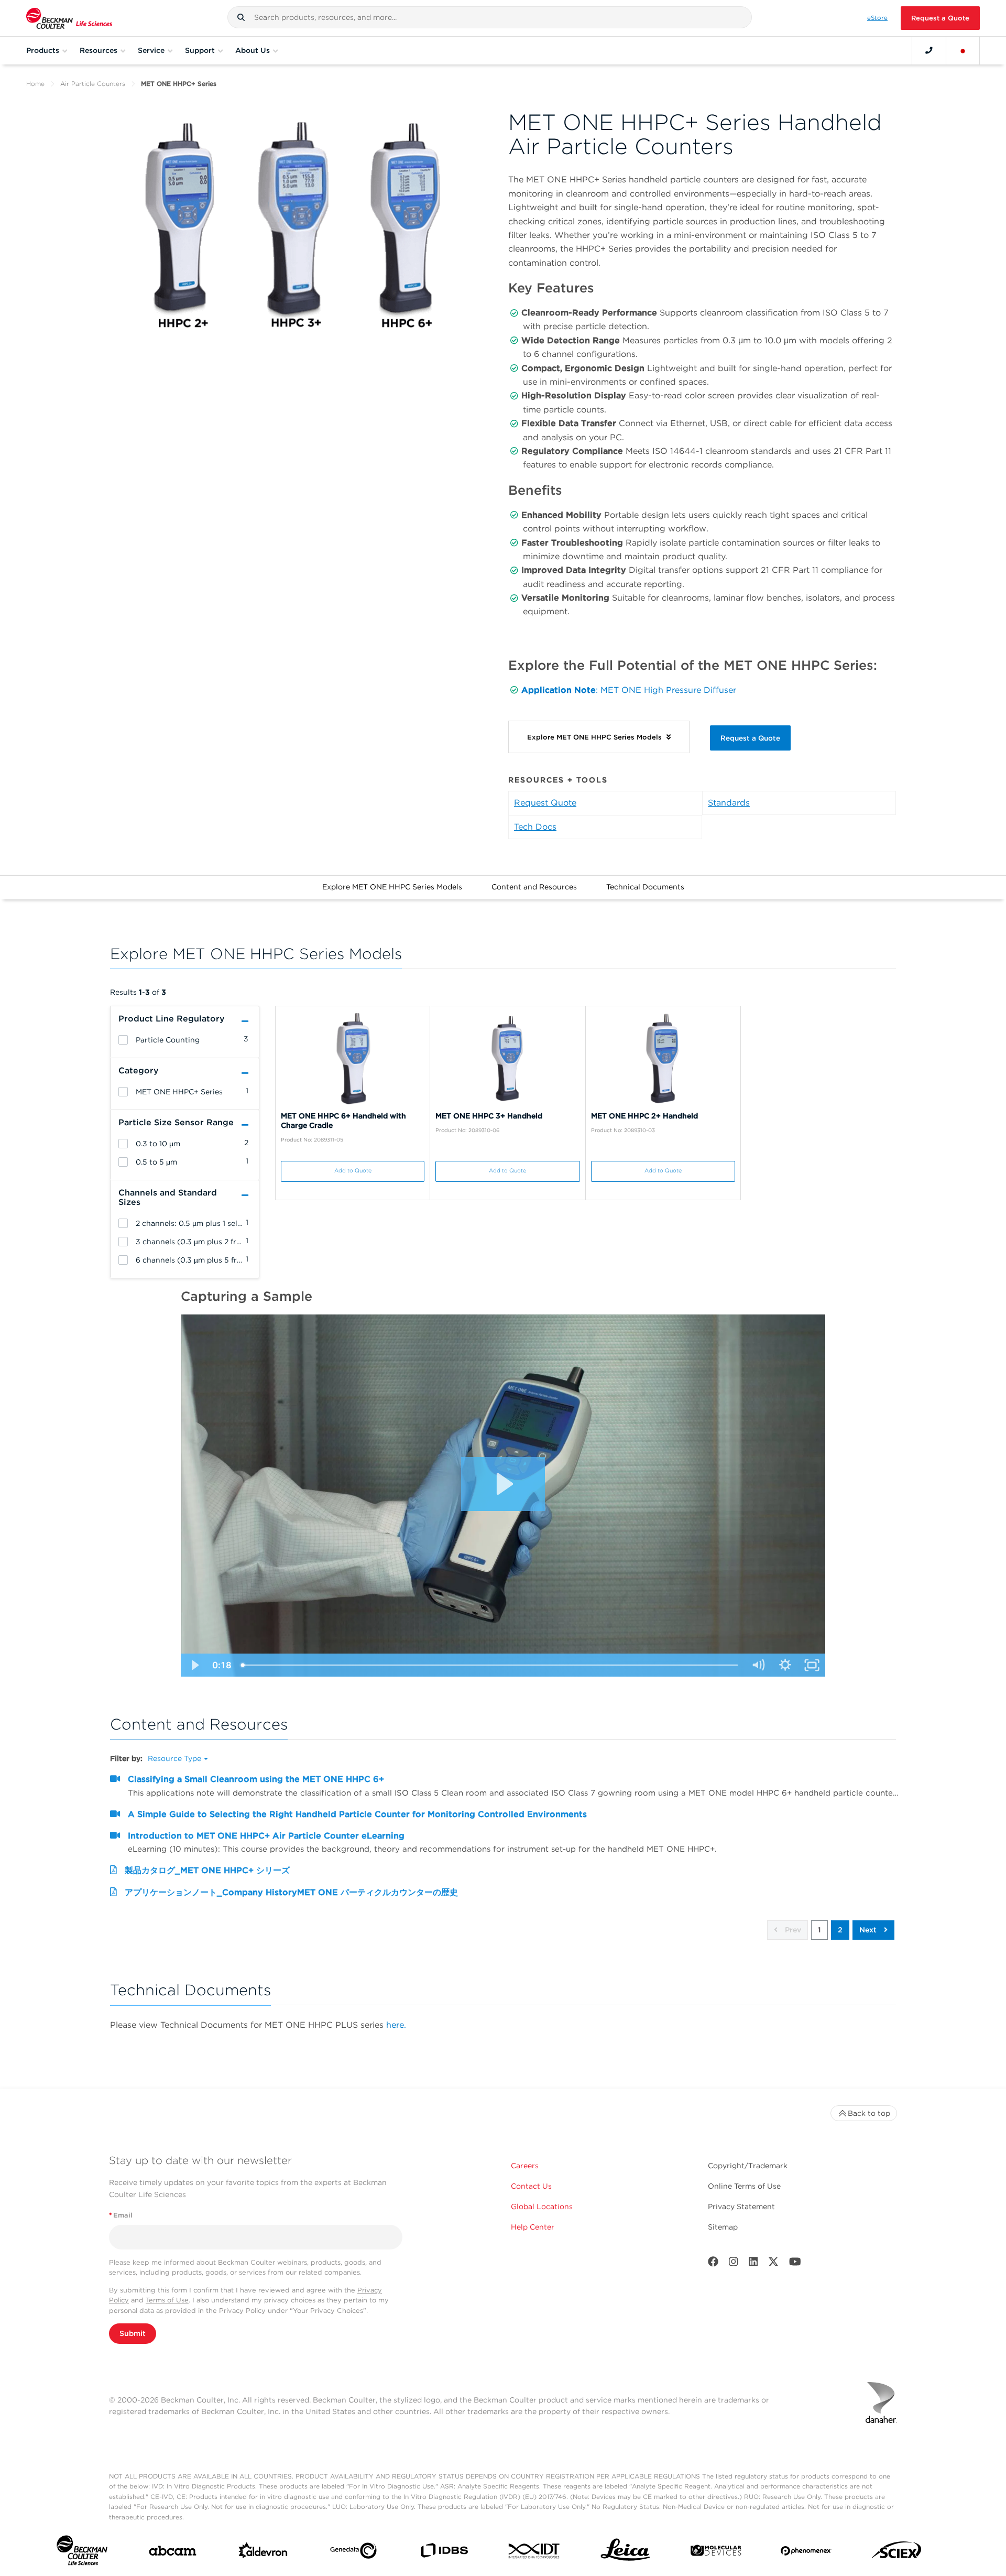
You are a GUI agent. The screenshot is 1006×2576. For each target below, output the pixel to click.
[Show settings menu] (785, 1665)
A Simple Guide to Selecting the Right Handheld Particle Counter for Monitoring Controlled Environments (357, 1814)
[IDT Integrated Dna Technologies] (535, 2553)
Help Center (533, 2227)
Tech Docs (535, 827)
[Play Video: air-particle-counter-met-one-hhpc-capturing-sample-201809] (503, 1484)
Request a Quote (940, 18)
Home (35, 84)
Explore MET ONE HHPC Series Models (392, 887)
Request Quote (545, 803)
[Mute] (758, 1665)
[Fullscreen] (812, 1665)
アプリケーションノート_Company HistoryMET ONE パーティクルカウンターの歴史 (291, 1892)
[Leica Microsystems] (625, 2553)
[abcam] (173, 2553)
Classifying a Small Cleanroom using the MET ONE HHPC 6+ (256, 1779)
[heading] (123, 1040)
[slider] (490, 1665)
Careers (525, 2166)
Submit (133, 2333)
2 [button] (840, 1930)
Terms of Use (167, 2300)
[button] (241, 17)
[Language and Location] (963, 50)
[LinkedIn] (753, 2264)
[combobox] (490, 17)
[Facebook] (713, 2264)
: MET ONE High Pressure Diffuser (666, 690)
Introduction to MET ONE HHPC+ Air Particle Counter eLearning (266, 1836)
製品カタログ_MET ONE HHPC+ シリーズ (207, 1870)
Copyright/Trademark (748, 2166)
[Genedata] (353, 2553)
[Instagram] (734, 2264)
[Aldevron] (263, 2553)
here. (396, 2025)
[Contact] (929, 50)
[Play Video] (194, 1665)
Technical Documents (645, 887)
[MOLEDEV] (716, 2553)
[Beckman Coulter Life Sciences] (69, 18)
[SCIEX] (897, 2553)
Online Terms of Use (744, 2186)
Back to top (869, 2113)
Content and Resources (534, 887)
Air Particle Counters (93, 84)
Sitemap (723, 2227)
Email (121, 2215)
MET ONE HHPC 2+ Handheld (644, 1116)
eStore (877, 18)
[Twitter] (773, 2264)
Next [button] (869, 1930)
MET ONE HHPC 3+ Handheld (489, 1116)
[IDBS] (444, 2553)
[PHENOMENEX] (806, 2553)
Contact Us (531, 2186)
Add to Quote (353, 1171)
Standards (729, 803)
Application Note (559, 690)
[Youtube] (795, 2264)
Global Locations (542, 2207)
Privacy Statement (741, 2207)
